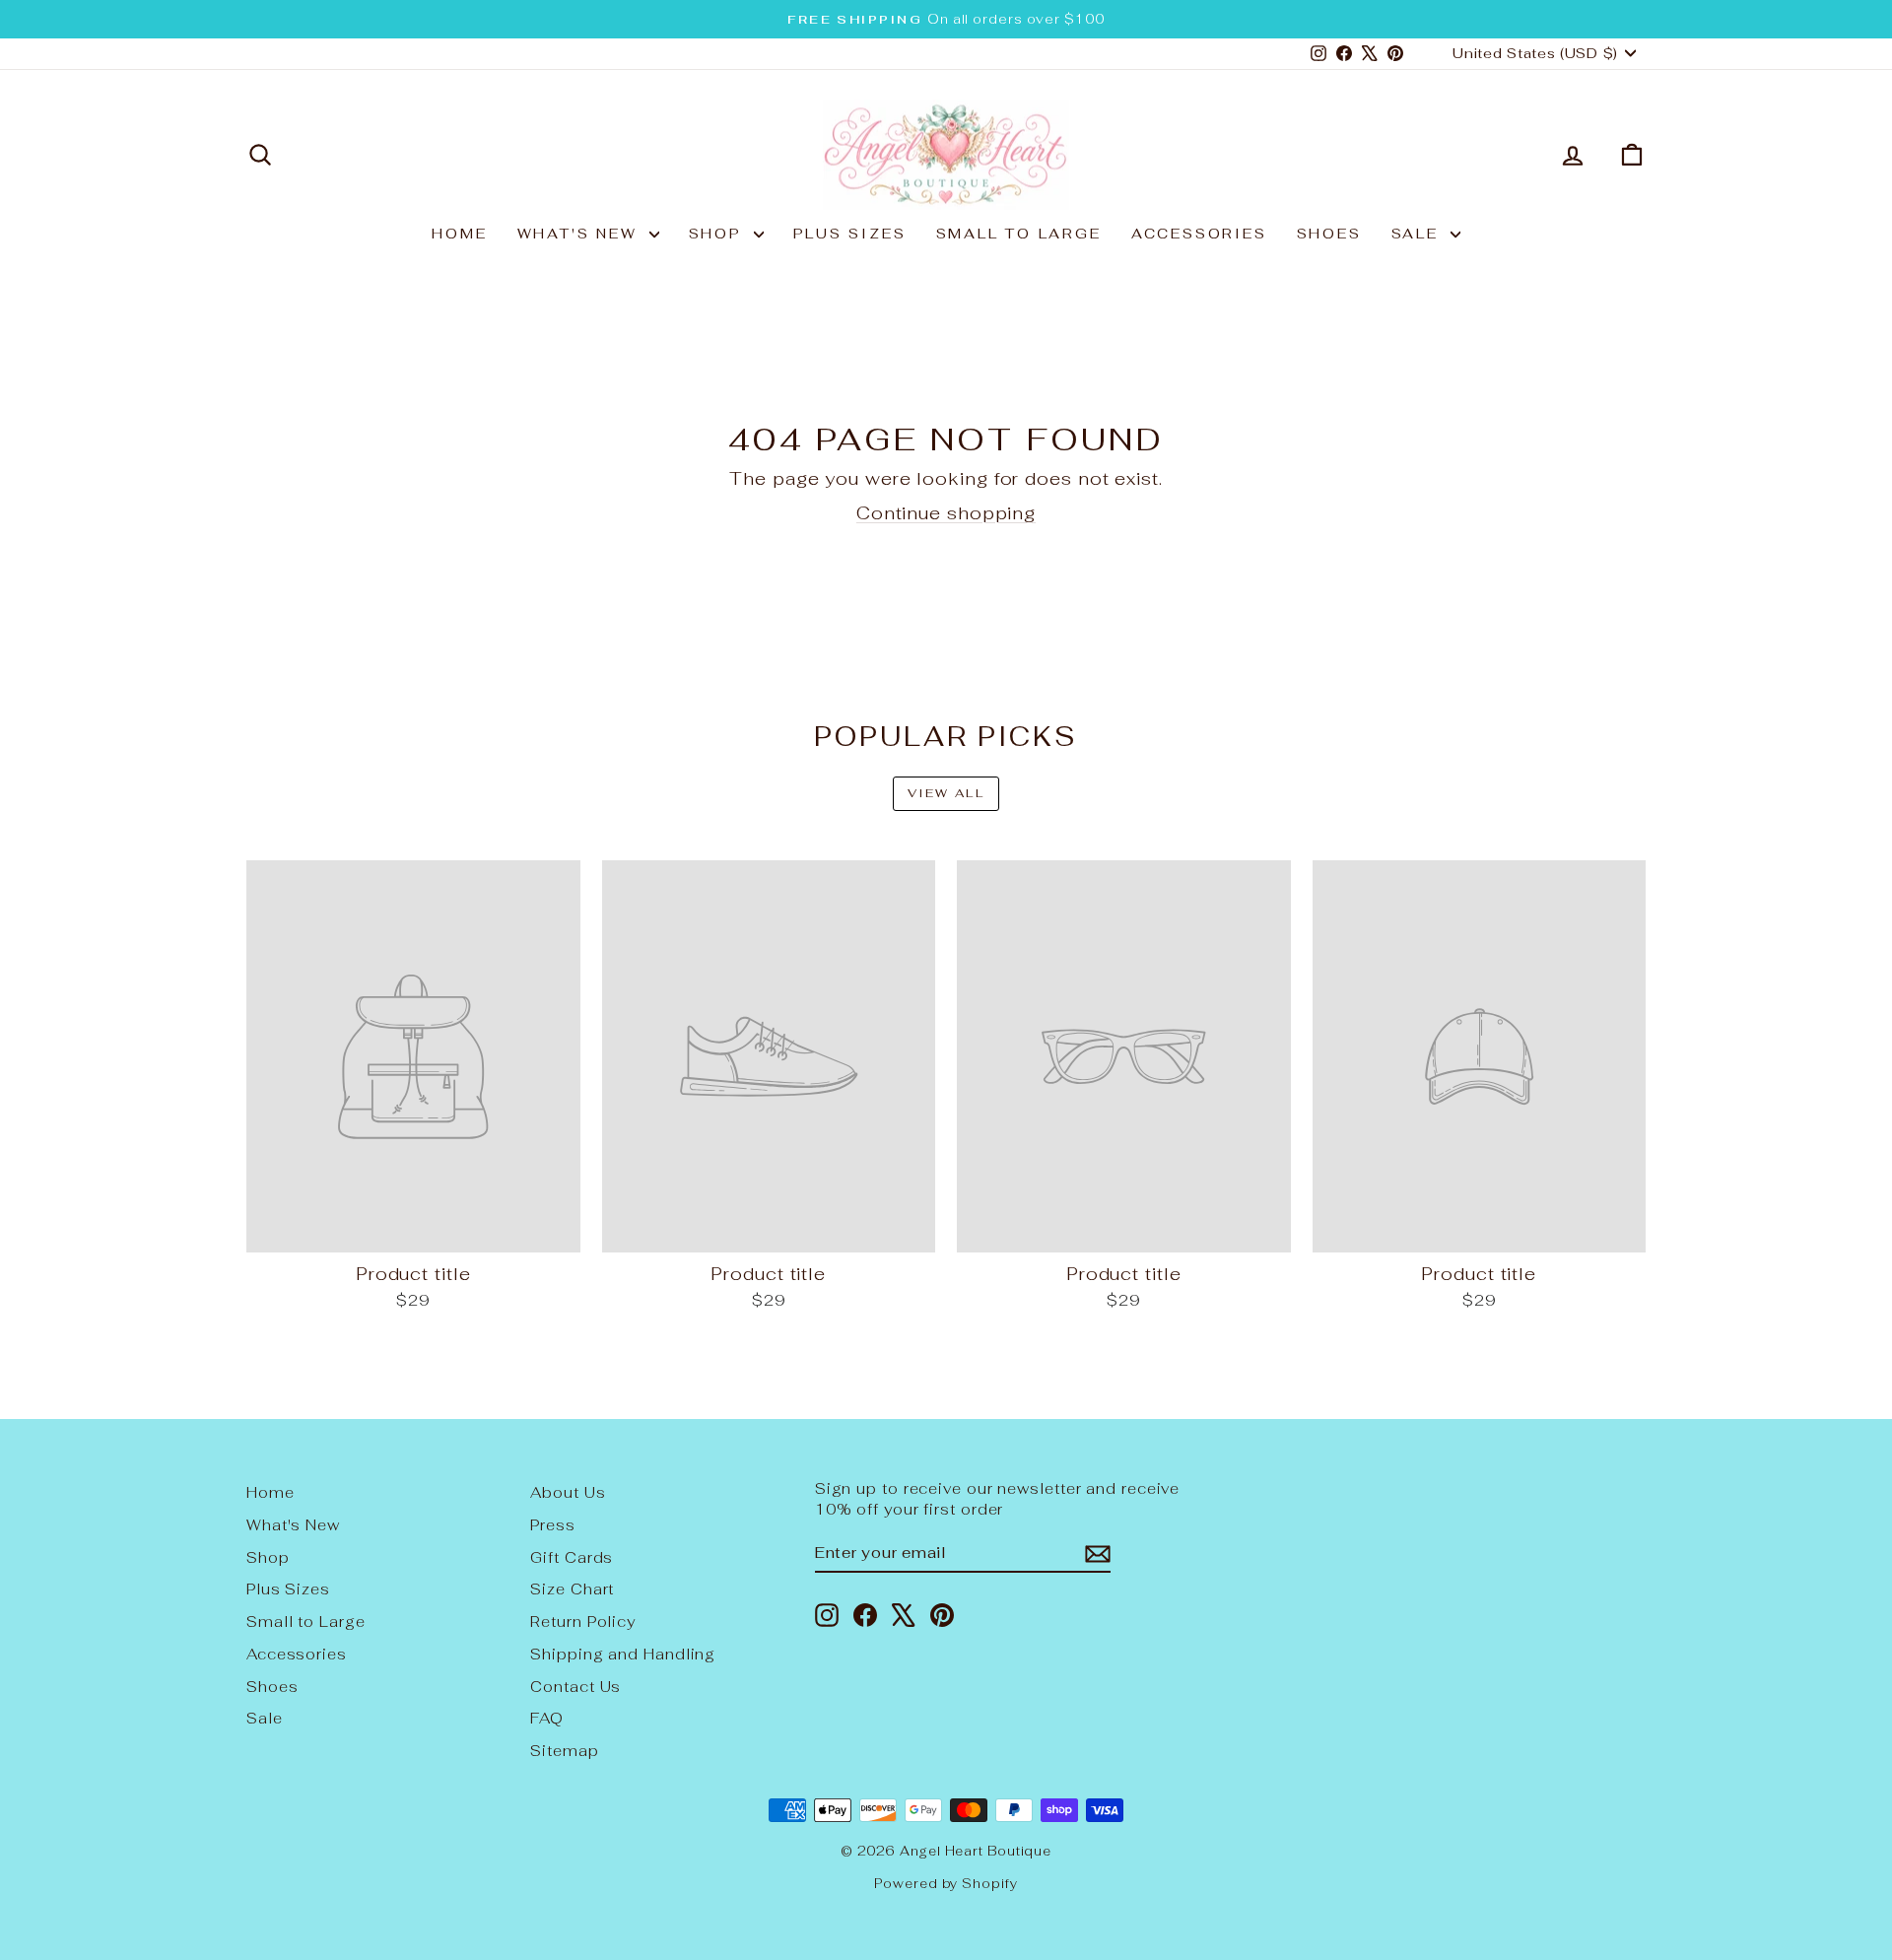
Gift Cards (572, 1557)
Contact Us (575, 1687)
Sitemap (564, 1751)
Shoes (1329, 234)
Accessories (1199, 234)
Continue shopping (946, 513)
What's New (581, 234)
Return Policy (583, 1622)
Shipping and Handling (623, 1654)
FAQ (547, 1718)
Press (553, 1525)
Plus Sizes (850, 234)
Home (459, 234)
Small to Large (1019, 234)
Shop (719, 234)
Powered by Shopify (946, 1884)
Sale (1419, 234)
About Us (568, 1492)
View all (946, 793)
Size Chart (572, 1589)
